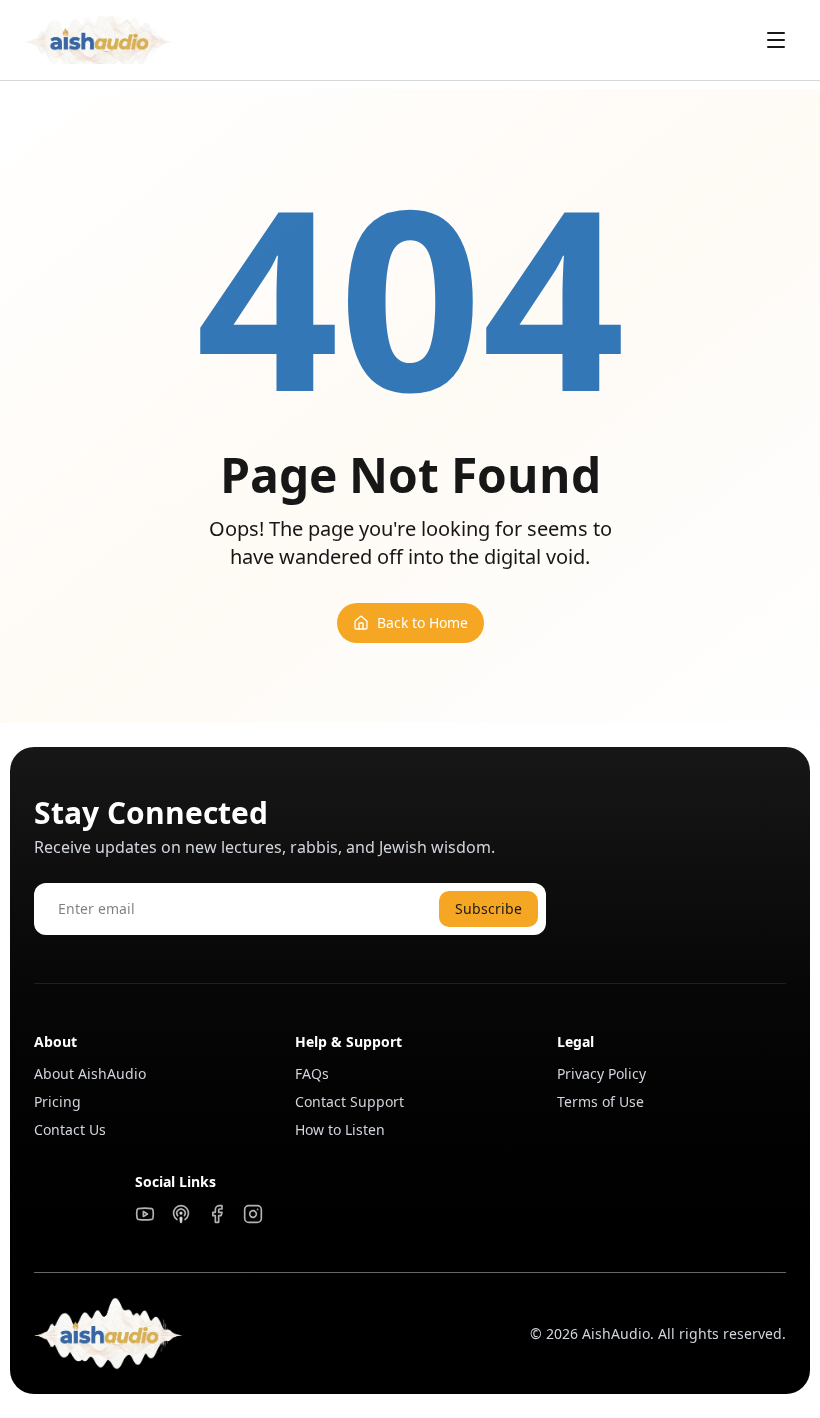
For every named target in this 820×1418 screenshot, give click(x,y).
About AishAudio (90, 1073)
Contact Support (349, 1101)
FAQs (312, 1073)
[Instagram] (253, 1214)
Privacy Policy (601, 1073)
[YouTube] (145, 1214)
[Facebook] (217, 1214)
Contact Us (70, 1129)
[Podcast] (181, 1214)
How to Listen (340, 1129)
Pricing (57, 1101)
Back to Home (422, 622)
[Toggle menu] (776, 40)
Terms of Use (600, 1101)
